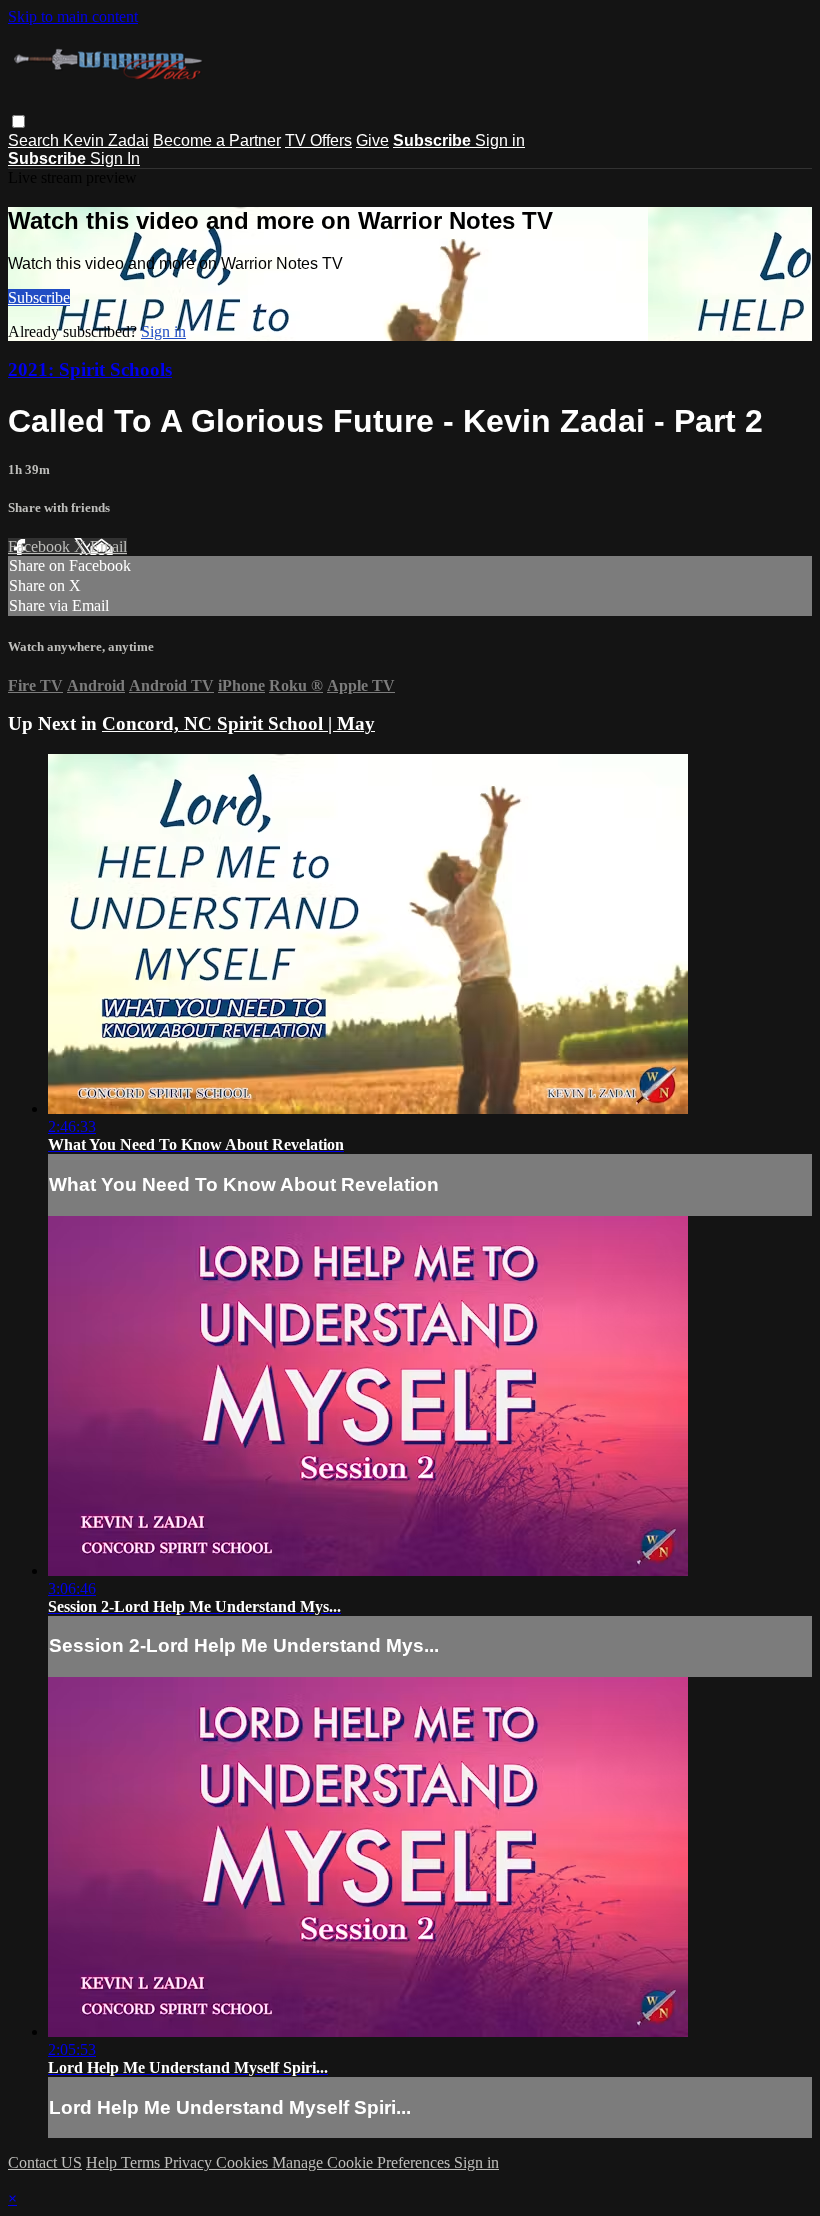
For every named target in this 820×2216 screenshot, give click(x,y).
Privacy (190, 2162)
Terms (142, 2162)
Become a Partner (217, 140)
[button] (18, 121)
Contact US (45, 2162)
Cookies (244, 2162)
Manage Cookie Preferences (363, 2162)
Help (103, 2162)
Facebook (41, 546)
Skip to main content (73, 16)
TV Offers (318, 140)
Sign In (115, 158)
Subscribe (39, 297)
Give (372, 140)
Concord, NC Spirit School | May (238, 723)
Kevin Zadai (106, 140)
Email (108, 546)
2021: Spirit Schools (90, 369)
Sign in (500, 140)
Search (35, 140)
